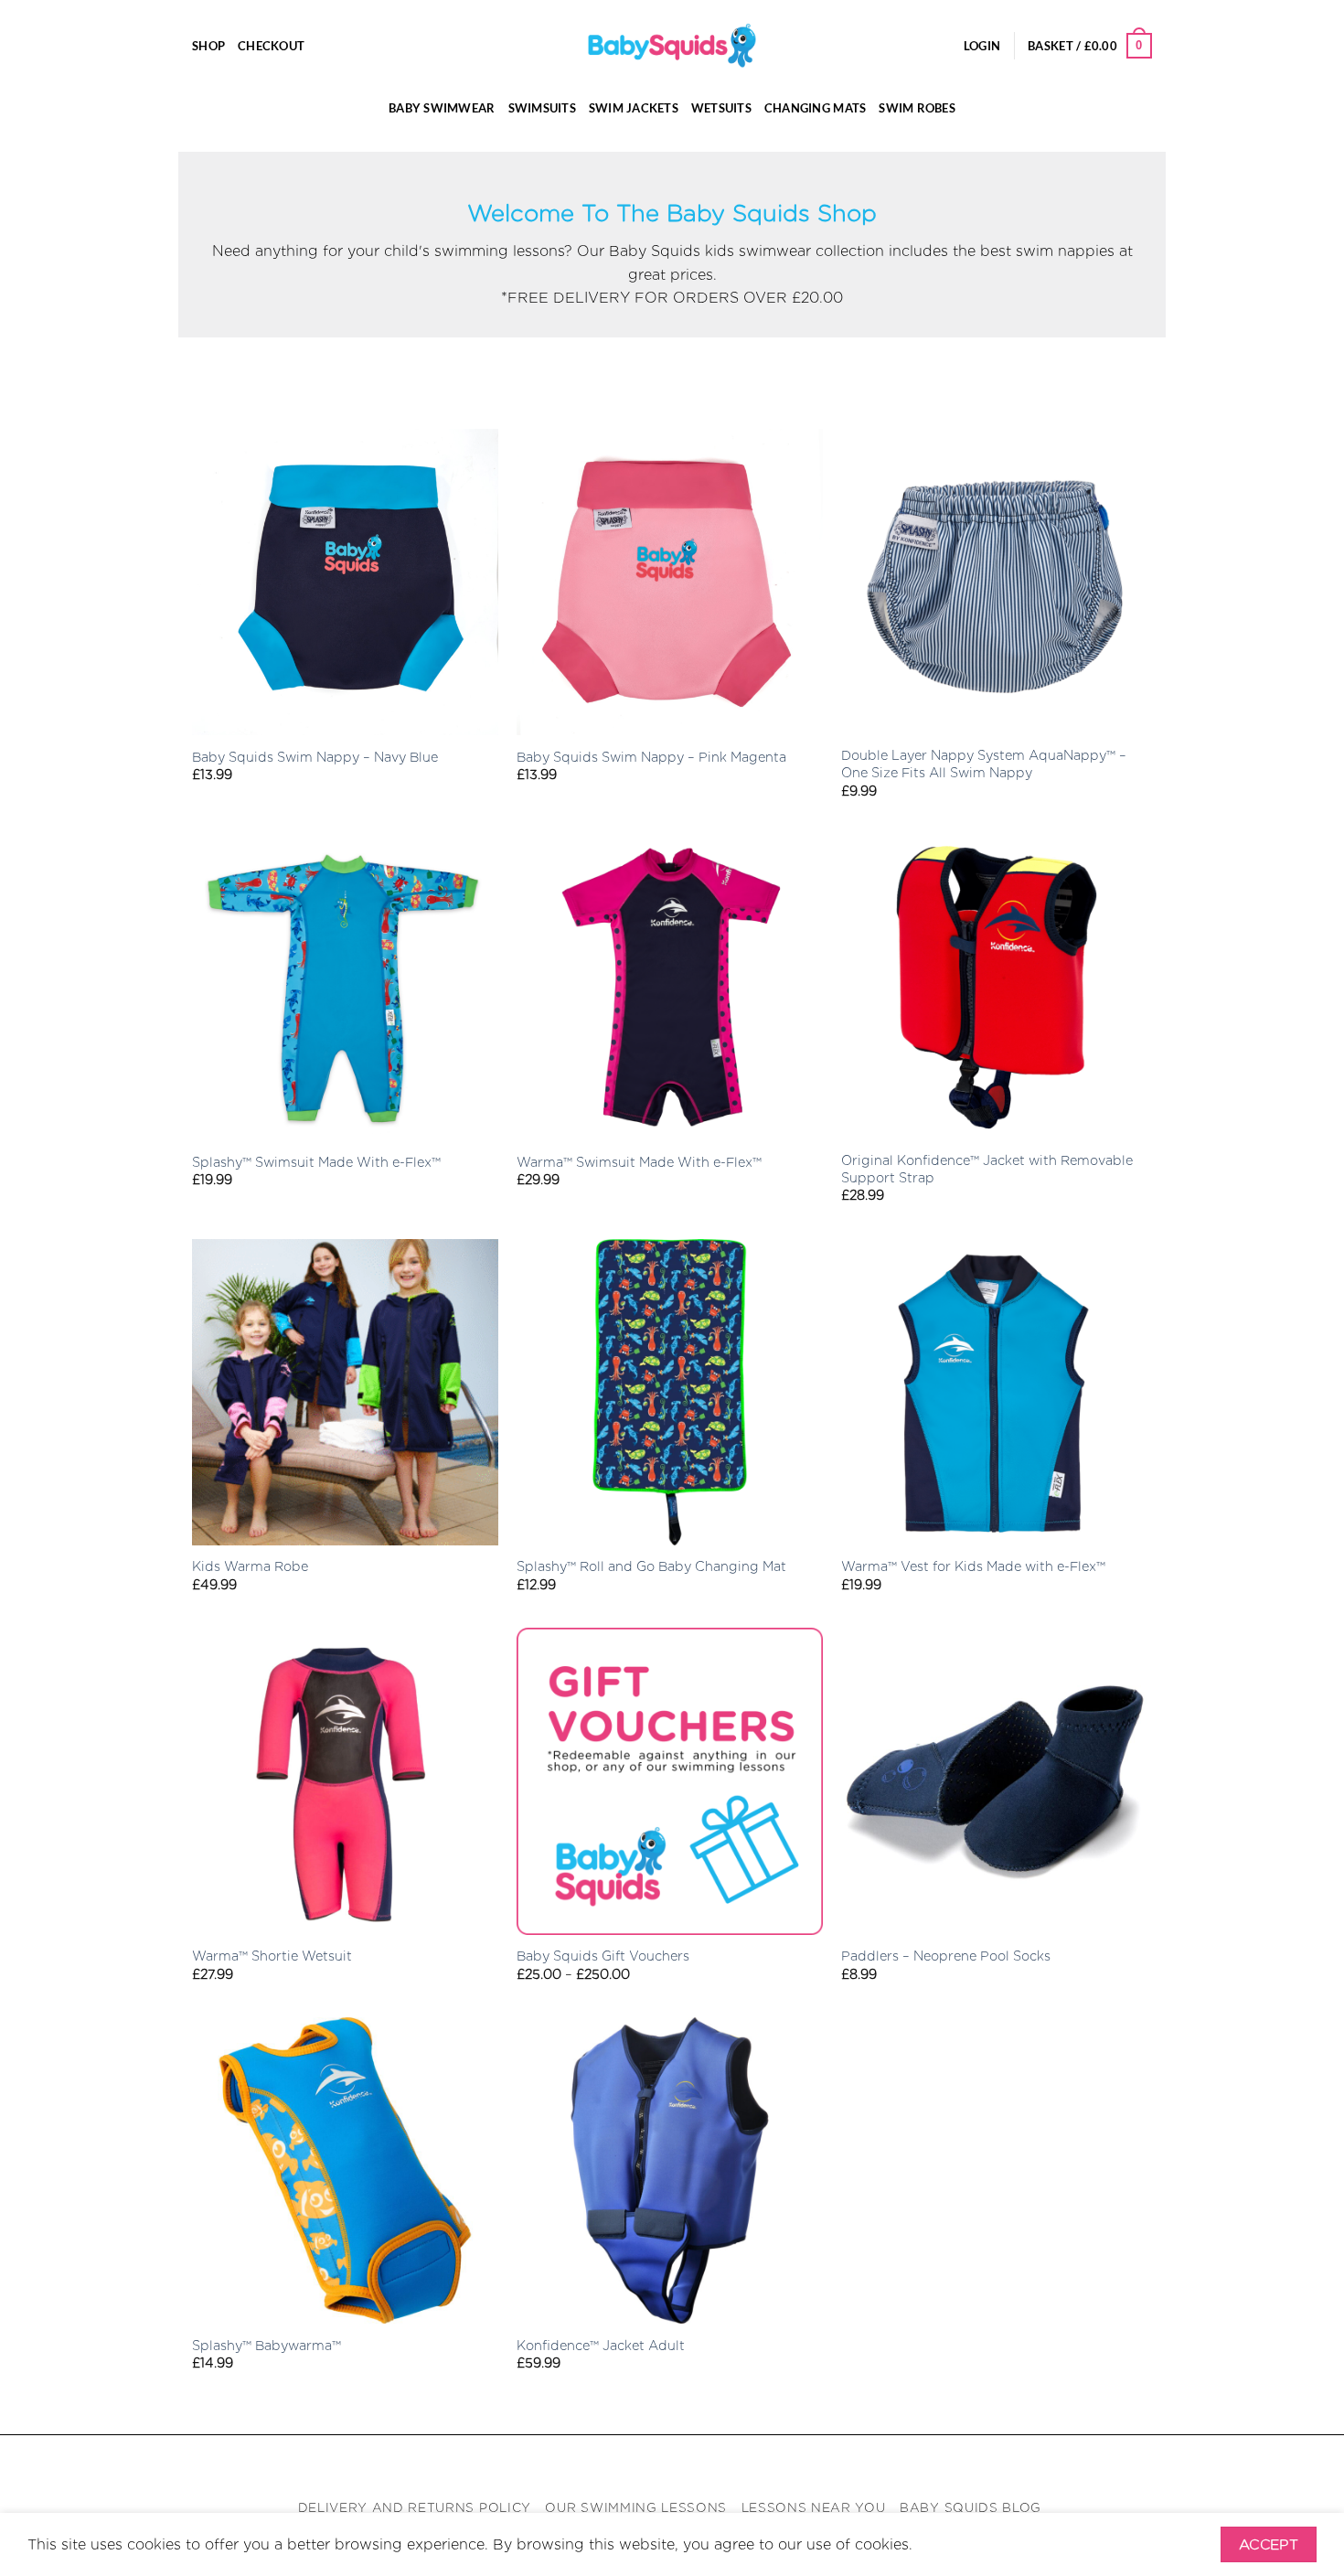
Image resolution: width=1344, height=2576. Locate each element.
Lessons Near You (814, 2507)
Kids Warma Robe (250, 1566)
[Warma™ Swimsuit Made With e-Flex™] (670, 987)
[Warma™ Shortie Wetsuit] (345, 1781)
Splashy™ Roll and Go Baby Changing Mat (651, 1566)
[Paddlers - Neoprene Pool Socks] (994, 1781)
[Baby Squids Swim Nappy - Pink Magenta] (670, 582)
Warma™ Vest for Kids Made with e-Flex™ (973, 1566)
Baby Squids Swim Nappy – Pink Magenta (651, 757)
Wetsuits (721, 108)
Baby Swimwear (442, 108)
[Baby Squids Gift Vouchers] (670, 1781)
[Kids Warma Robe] (345, 1392)
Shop (208, 46)
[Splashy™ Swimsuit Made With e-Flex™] (345, 987)
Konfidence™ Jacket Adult (601, 2345)
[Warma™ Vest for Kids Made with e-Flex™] (994, 1392)
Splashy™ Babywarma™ (267, 2345)
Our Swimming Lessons (636, 2507)
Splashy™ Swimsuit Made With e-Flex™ (316, 1162)
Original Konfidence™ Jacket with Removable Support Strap (987, 1169)
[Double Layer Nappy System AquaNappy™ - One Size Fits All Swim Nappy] (994, 582)
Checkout (271, 46)
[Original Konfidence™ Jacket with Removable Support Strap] (994, 987)
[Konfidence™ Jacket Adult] (670, 2170)
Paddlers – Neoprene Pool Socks (946, 1956)
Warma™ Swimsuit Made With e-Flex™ (639, 1162)
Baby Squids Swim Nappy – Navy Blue (315, 757)
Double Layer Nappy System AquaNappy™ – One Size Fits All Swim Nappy (984, 764)
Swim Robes (917, 108)
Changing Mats (815, 108)
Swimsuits (542, 108)
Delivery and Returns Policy (415, 2507)
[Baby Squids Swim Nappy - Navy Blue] (345, 582)
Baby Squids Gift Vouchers (603, 1956)
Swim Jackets (634, 108)
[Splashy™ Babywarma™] (345, 2170)
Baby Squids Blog (971, 2507)
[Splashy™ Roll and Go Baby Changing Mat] (670, 1392)
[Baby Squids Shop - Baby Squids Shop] (672, 45)
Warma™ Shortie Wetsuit (272, 1956)
